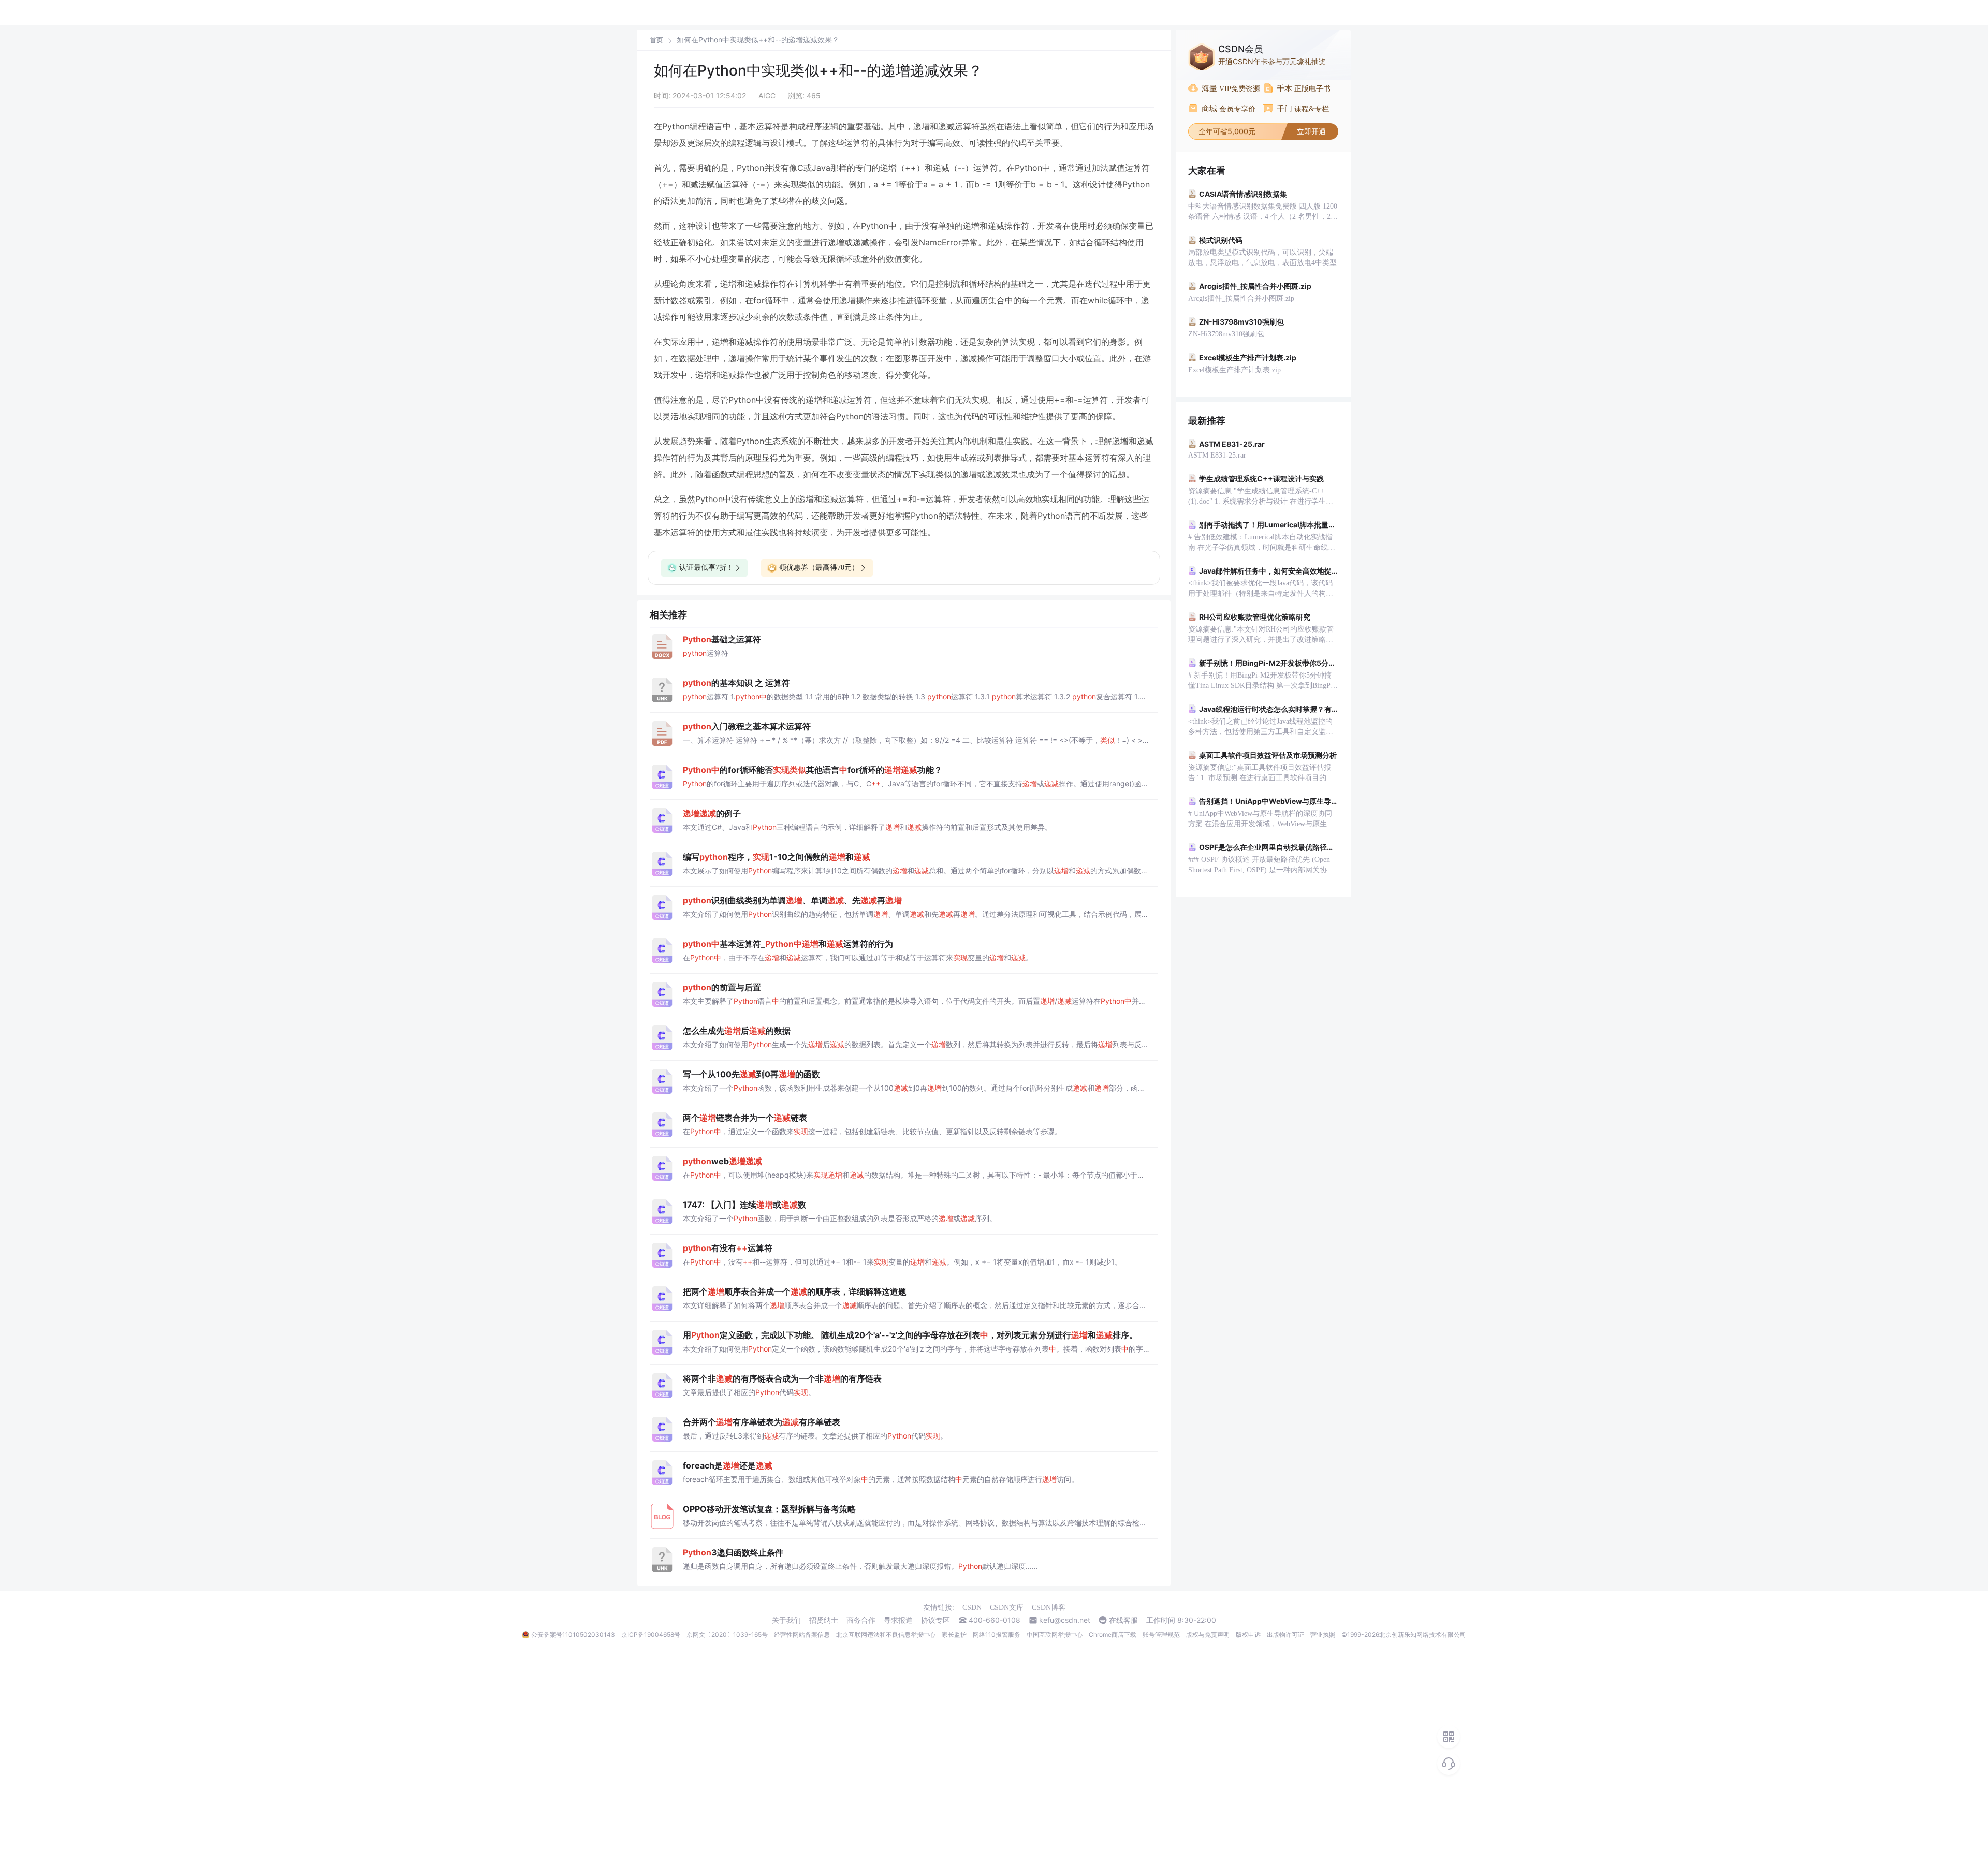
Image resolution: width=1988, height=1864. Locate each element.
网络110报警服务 (997, 1634)
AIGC (767, 96)
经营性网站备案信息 (802, 1634)
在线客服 (1123, 1620)
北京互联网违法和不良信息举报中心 (886, 1634)
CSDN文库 (1007, 1608)
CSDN (972, 1608)
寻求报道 (898, 1620)
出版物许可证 (1285, 1634)
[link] (656, 40)
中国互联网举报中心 (1055, 1634)
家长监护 (954, 1634)
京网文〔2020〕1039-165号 (727, 1634)
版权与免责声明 (1208, 1634)
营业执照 (1323, 1634)
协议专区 (935, 1620)
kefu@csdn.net (1065, 1620)
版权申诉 (1248, 1634)
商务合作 (861, 1620)
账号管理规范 (1161, 1634)
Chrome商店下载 (1113, 1634)
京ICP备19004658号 (651, 1634)
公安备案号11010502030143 (573, 1634)
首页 (656, 40)
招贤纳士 (824, 1620)
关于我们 (786, 1620)
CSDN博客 (1049, 1608)
